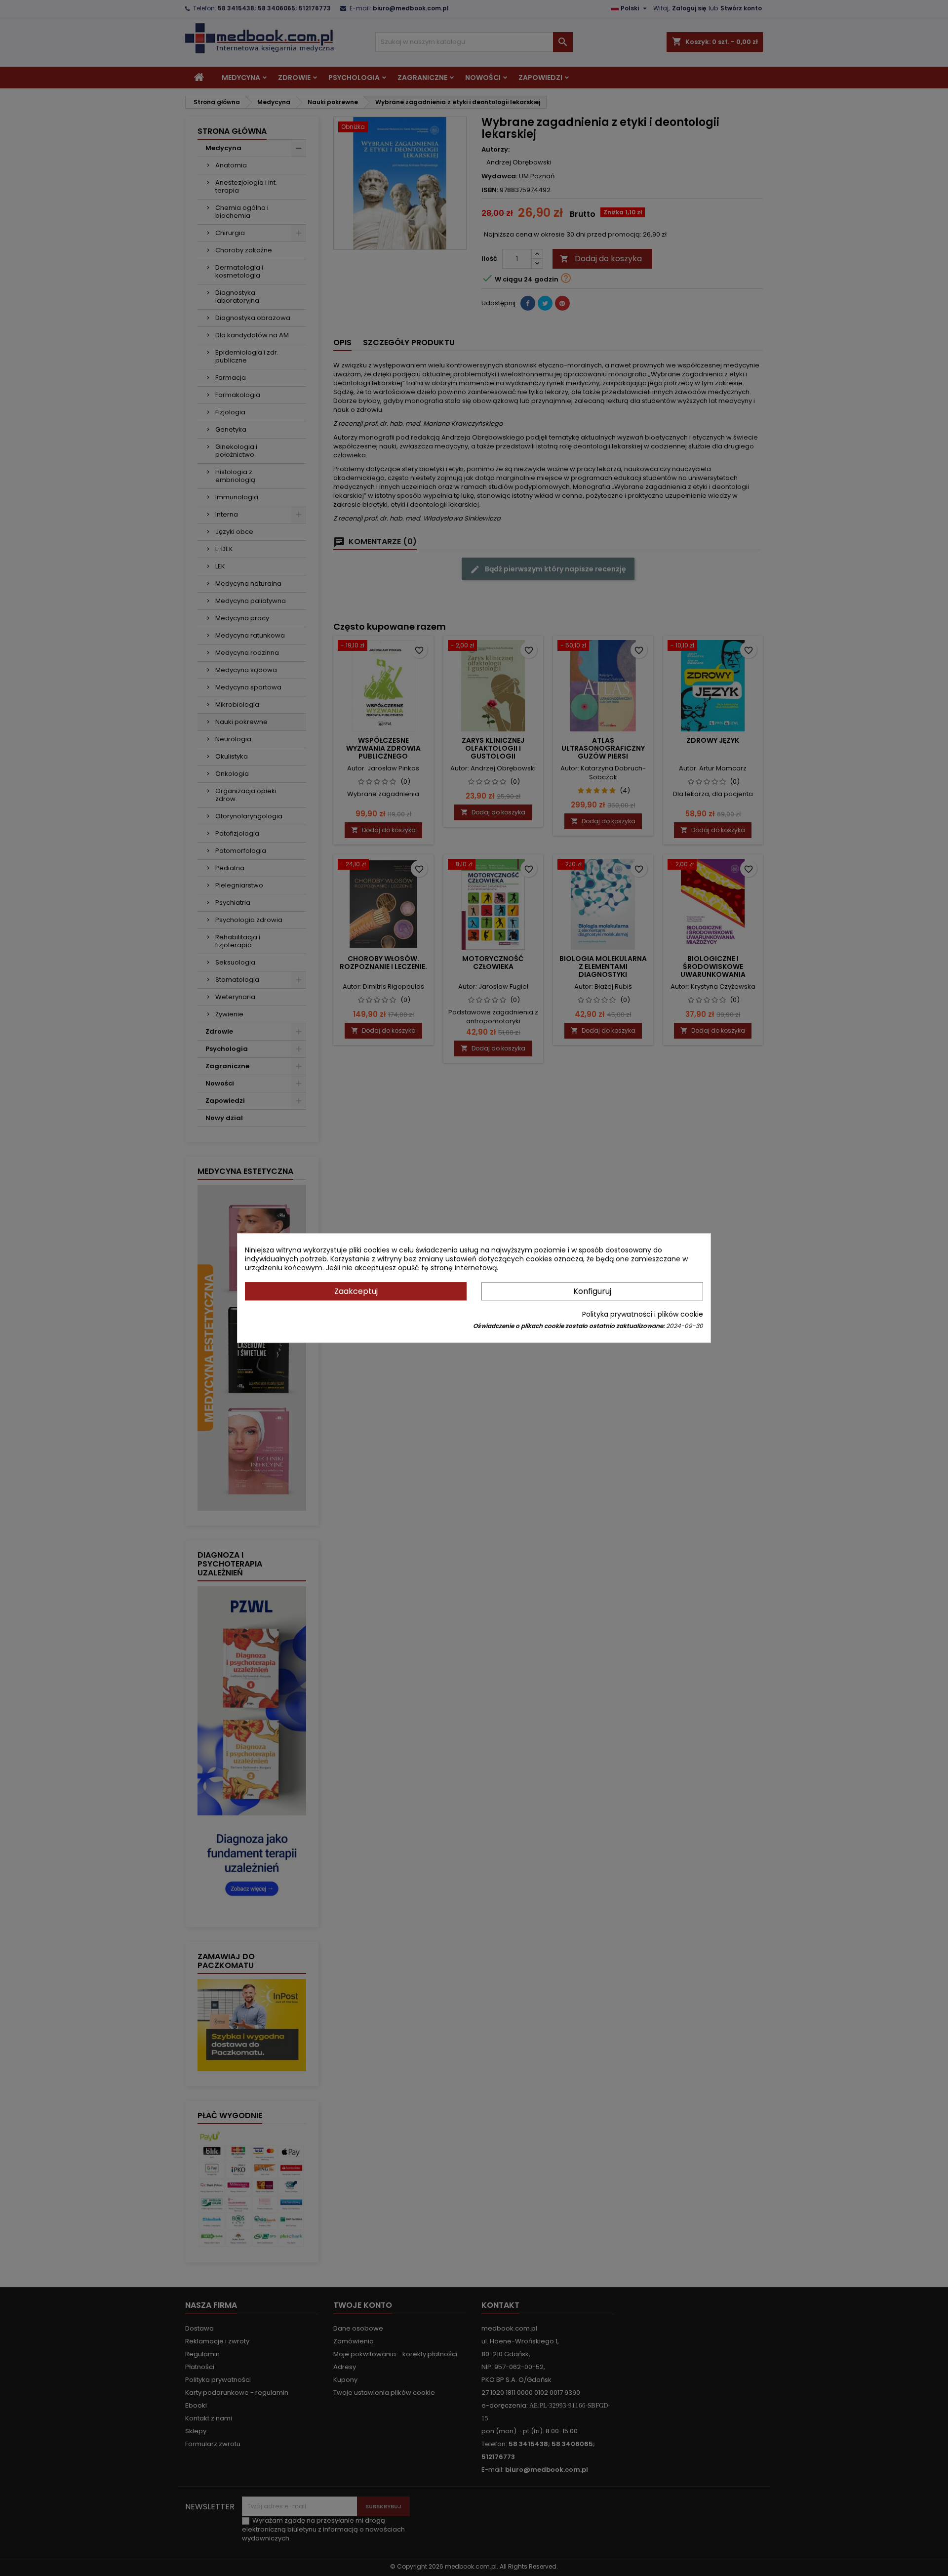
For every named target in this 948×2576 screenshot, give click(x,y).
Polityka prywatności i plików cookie (643, 1314)
